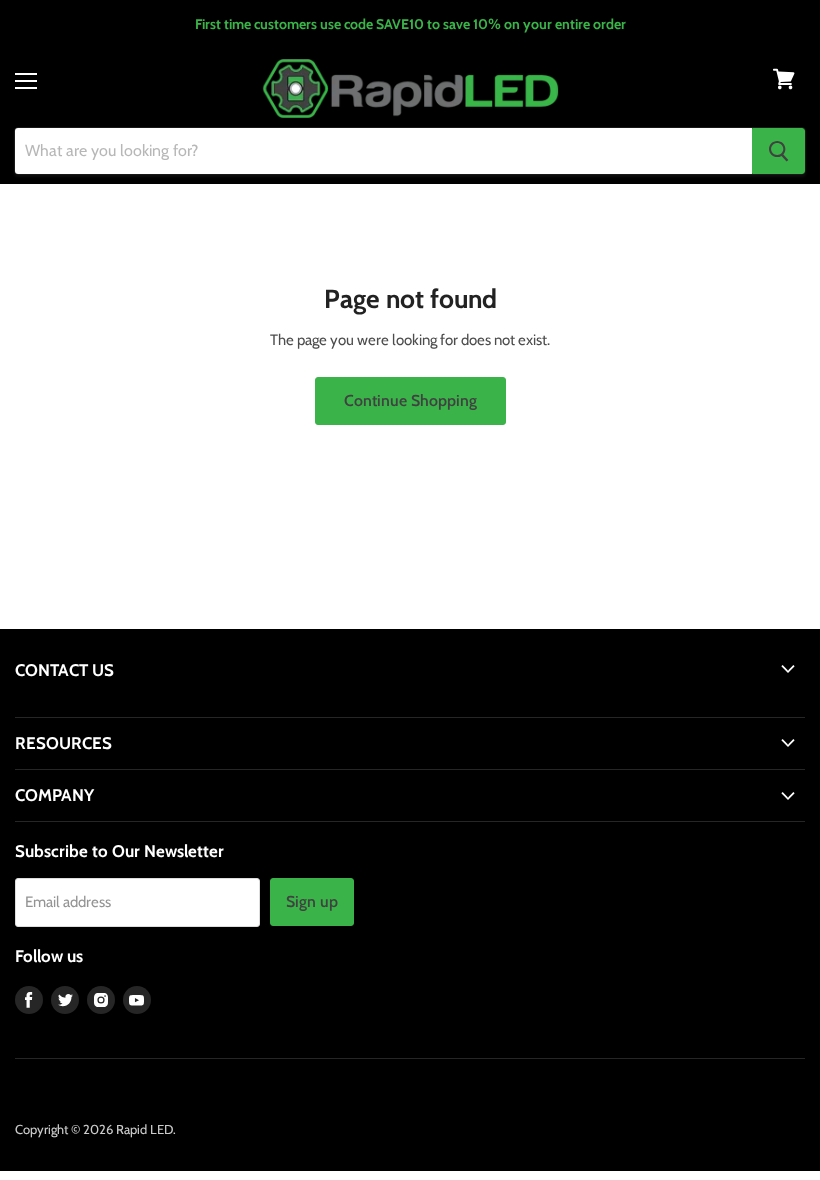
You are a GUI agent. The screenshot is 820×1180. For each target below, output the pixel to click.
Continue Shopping (410, 400)
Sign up (312, 901)
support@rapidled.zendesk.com (107, 708)
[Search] (778, 151)
